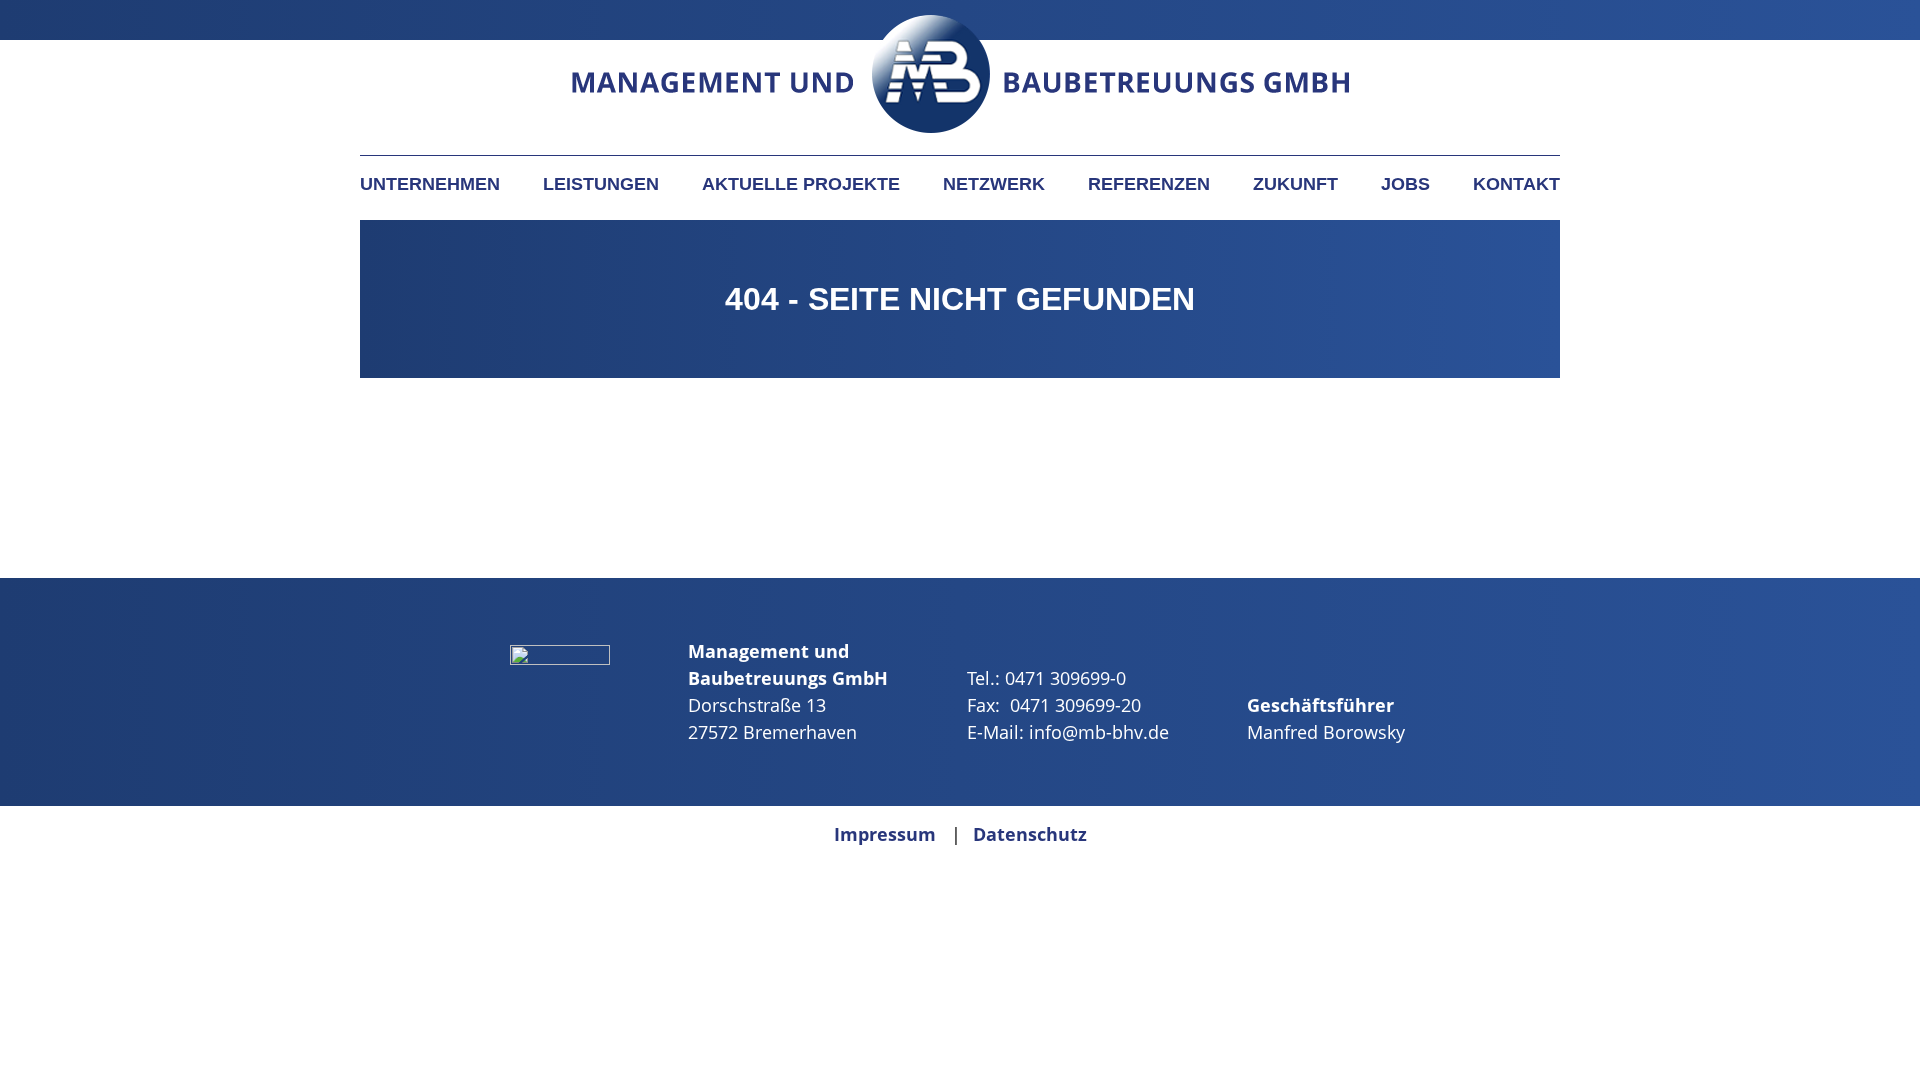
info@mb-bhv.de (1099, 732)
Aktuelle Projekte (801, 184)
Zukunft (1295, 184)
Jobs (1405, 184)
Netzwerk (994, 184)
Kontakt (1516, 184)
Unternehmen (430, 184)
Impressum (885, 834)
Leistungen (601, 184)
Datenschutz (1030, 834)
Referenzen (1149, 184)
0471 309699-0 (1065, 678)
